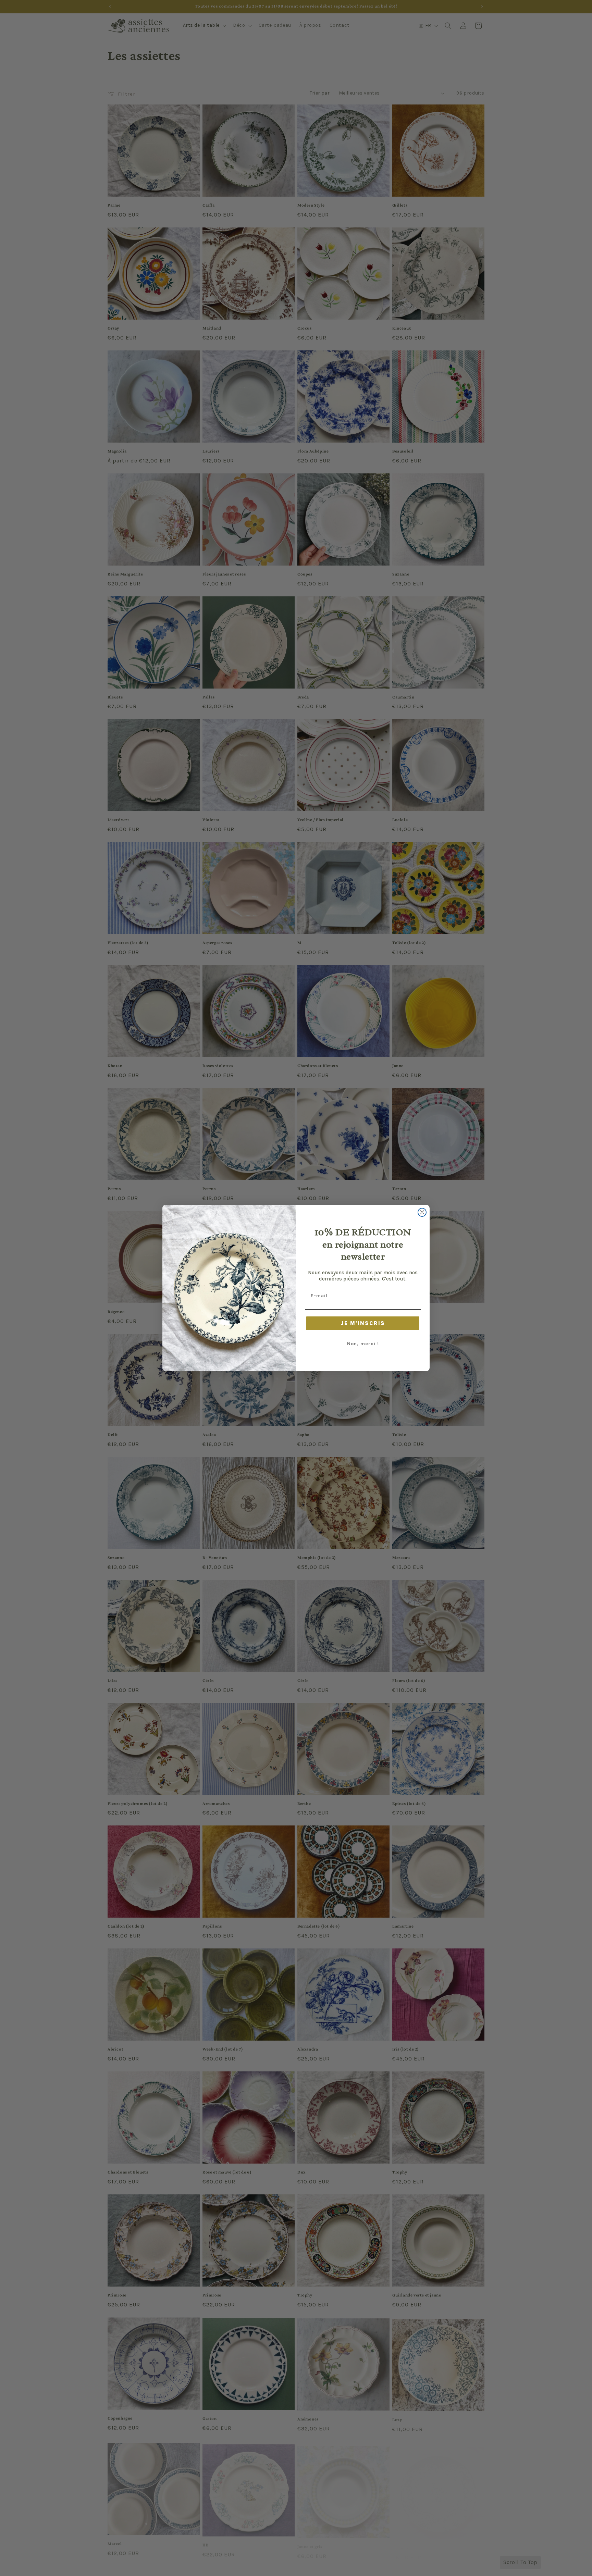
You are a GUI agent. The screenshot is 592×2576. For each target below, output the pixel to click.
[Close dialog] (422, 1212)
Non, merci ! (363, 1344)
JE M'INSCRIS (363, 1323)
